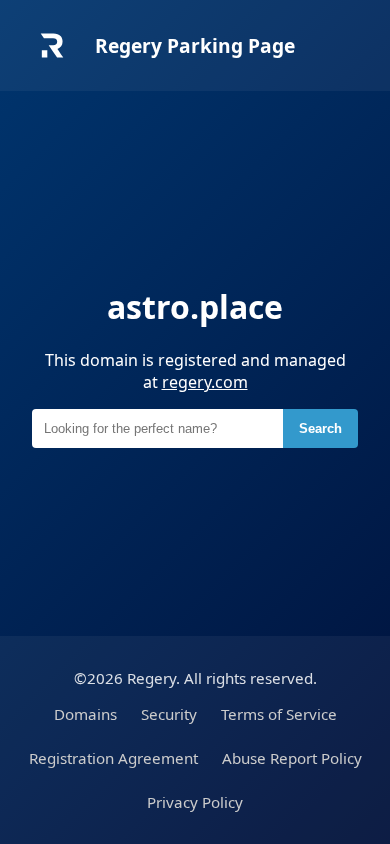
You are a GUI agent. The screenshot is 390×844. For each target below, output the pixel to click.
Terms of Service (279, 714)
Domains (85, 714)
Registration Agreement (113, 758)
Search (320, 428)
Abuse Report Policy (292, 758)
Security (169, 714)
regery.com (205, 382)
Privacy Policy (195, 802)
